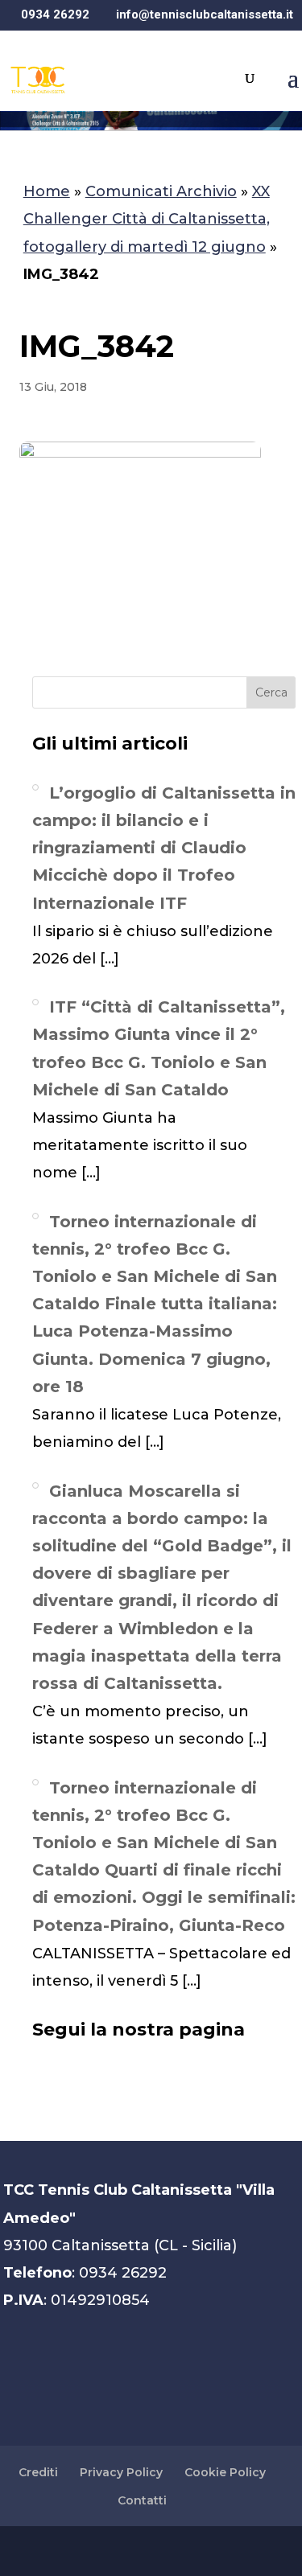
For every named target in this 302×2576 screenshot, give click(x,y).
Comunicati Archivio (161, 191)
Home (47, 191)
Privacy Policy (121, 2472)
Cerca (271, 692)
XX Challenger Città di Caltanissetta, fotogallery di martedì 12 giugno (147, 219)
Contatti (142, 2500)
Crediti (38, 2472)
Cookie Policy (225, 2472)
